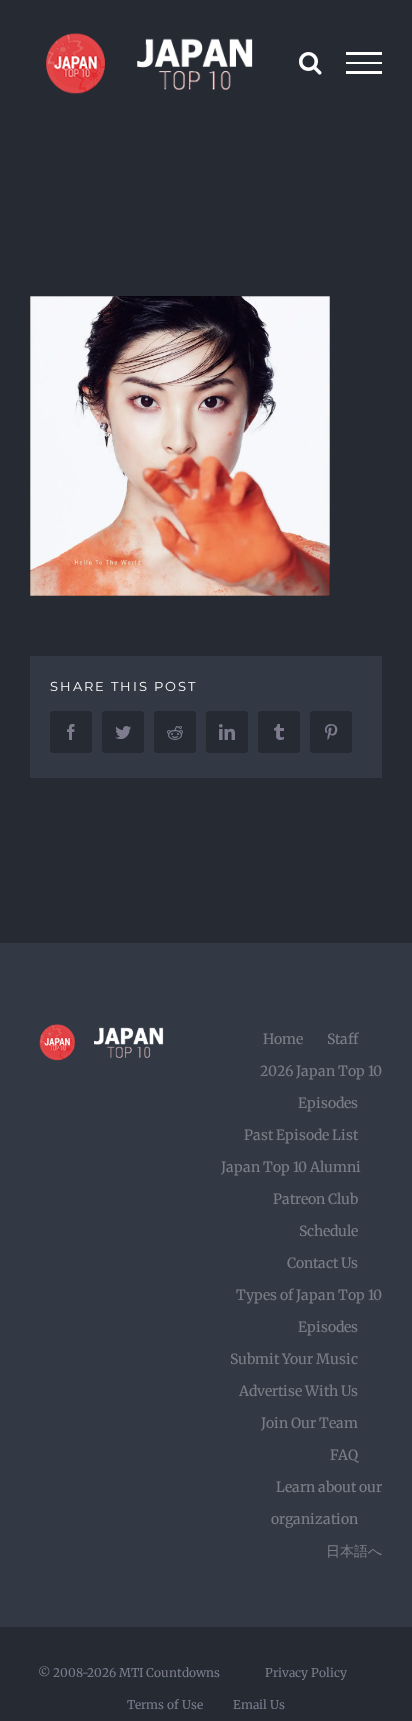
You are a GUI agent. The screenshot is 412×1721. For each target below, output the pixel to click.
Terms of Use (165, 1704)
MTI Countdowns (169, 1672)
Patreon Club (315, 1199)
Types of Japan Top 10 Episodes (309, 1311)
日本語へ (354, 1551)
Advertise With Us (298, 1391)
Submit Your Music (294, 1359)
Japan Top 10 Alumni (291, 1167)
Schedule (328, 1231)
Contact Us (322, 1263)
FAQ (344, 1455)
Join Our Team (309, 1423)
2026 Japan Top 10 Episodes (321, 1087)
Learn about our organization (326, 1503)
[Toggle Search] (310, 62)
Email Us (259, 1704)
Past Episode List (301, 1135)
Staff (342, 1039)
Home (283, 1039)
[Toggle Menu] (364, 63)
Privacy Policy (306, 1672)
